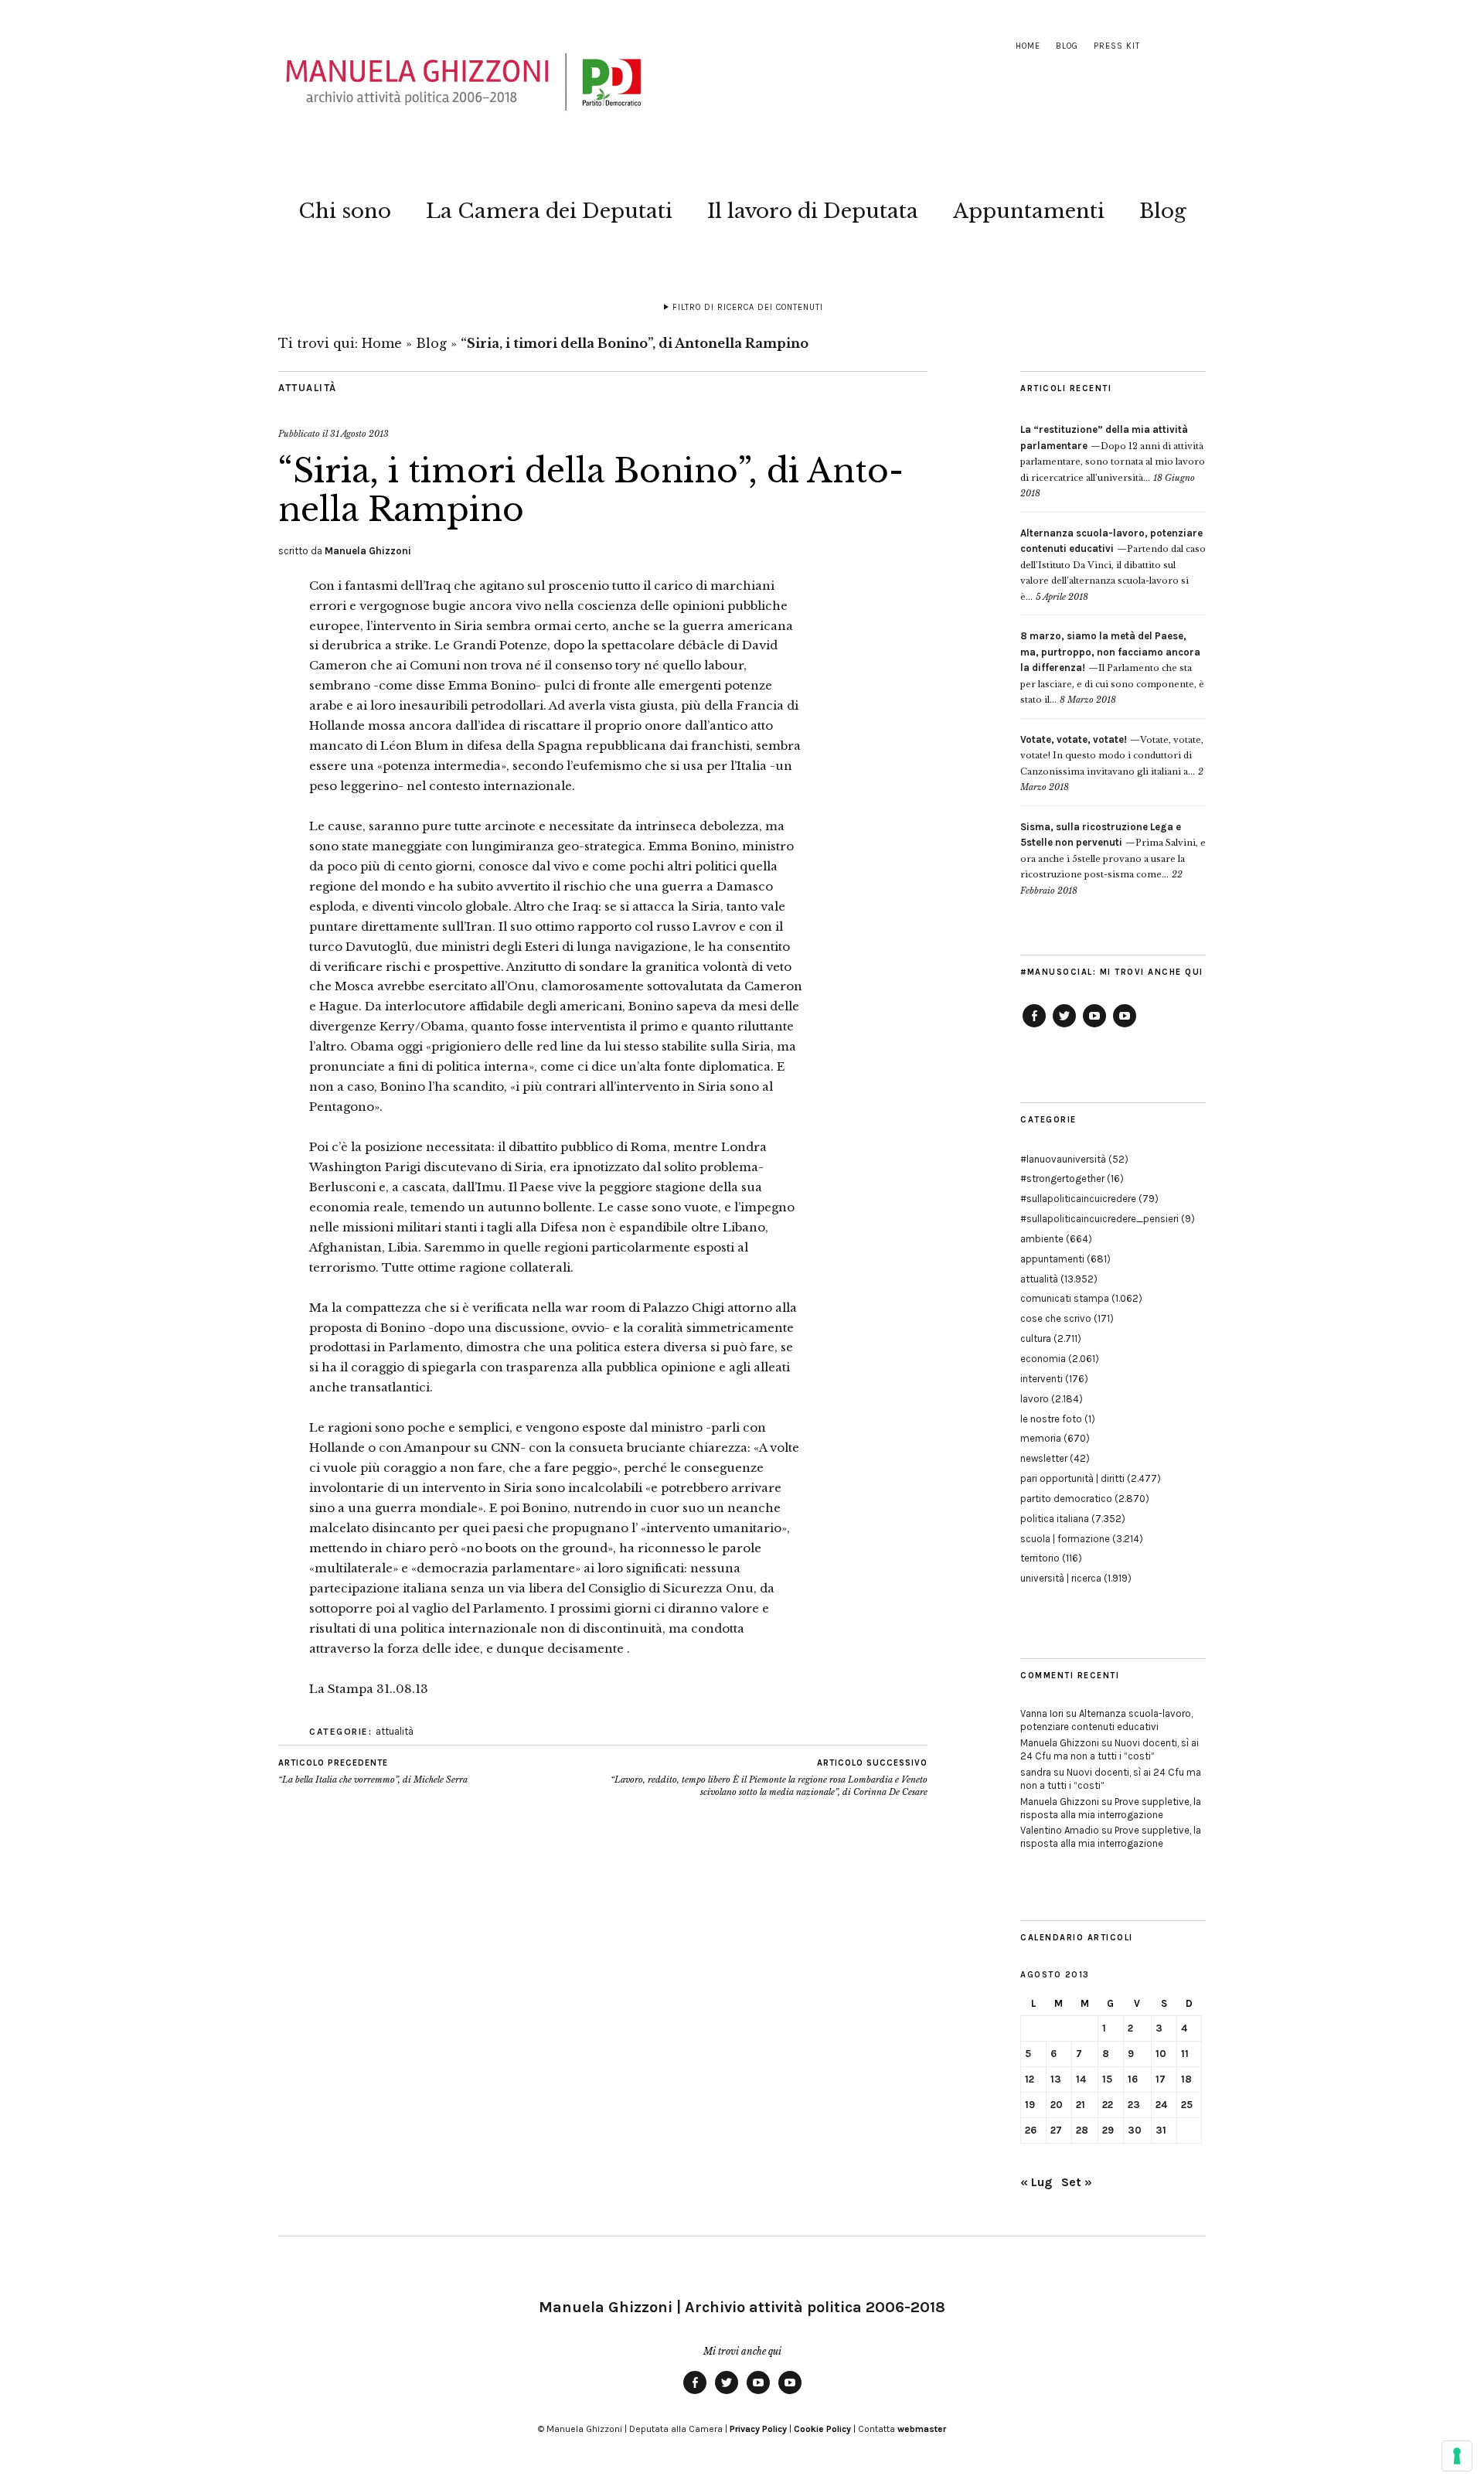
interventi (1042, 1379)
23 (1134, 2105)
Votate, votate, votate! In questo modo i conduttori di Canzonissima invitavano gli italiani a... (1112, 756)
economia (1043, 1359)
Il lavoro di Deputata (813, 211)
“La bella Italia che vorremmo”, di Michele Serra (373, 1771)
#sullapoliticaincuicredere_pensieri (1099, 1219)
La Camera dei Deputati (549, 211)
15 (1107, 2079)
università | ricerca (1061, 1578)
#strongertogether (1062, 1178)
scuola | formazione (1065, 1539)
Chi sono (345, 211)
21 (1081, 2105)
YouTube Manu (1094, 1027)
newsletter (1044, 1458)
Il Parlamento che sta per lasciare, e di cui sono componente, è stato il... (1112, 668)
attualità (308, 388)
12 (1030, 2079)
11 (1185, 2054)
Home (1028, 46)
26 (1031, 2130)
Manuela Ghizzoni (368, 551)
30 (1135, 2130)
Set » (1077, 2182)
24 (1161, 2105)
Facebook (1034, 1027)
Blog (1067, 46)
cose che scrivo (1056, 1318)
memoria (1041, 1438)
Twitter (1064, 1027)
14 (1081, 2079)
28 (1082, 2130)
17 (1161, 2079)
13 (1056, 2079)
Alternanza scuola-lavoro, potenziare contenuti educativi (1106, 1720)
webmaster (922, 2429)
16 (1133, 2079)
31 (1161, 2130)
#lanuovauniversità (1063, 1159)
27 (1056, 2130)
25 (1187, 2105)
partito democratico (1066, 1499)
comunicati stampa (1065, 1298)
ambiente (1042, 1239)
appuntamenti (1052, 1259)
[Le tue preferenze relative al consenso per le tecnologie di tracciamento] (1457, 2456)
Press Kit (1117, 46)
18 (1186, 2079)
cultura (1036, 1339)
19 (1030, 2105)
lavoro (1035, 1399)
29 (1108, 2130)
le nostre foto (1051, 1419)
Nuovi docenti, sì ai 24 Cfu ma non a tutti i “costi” (1110, 1749)
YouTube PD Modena (1125, 1027)
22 (1108, 2105)
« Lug (1036, 2182)
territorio (1040, 1558)
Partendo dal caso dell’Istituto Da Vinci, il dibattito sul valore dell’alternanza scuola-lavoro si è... (1113, 565)
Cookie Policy (822, 2429)
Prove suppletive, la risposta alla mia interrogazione (1111, 1808)
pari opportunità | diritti (1072, 1478)
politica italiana (1055, 1519)
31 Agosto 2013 (359, 434)
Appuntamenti (1029, 211)
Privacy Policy (758, 2429)
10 (1161, 2054)
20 (1057, 2105)
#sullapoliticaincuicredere (1078, 1199)
